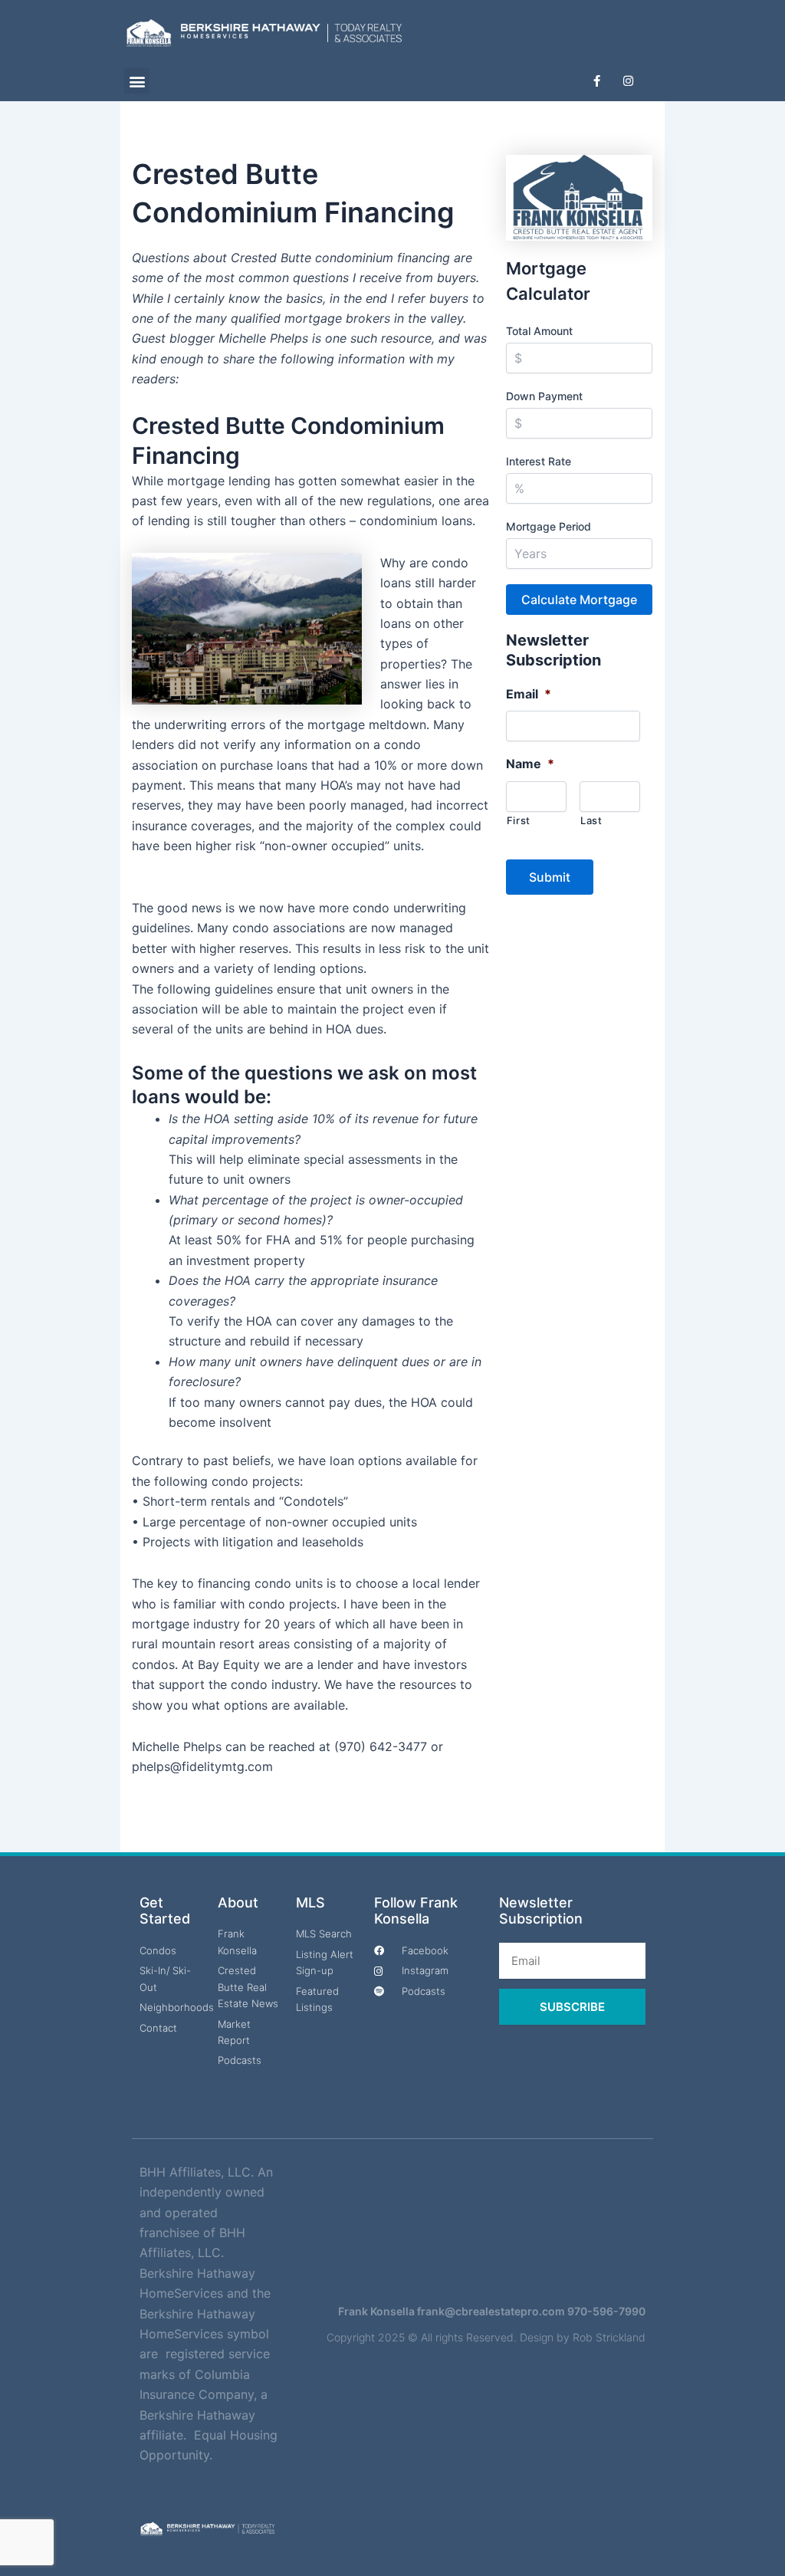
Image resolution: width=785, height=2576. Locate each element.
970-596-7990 (606, 2311)
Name (530, 764)
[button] (137, 81)
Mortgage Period (549, 526)
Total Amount (539, 331)
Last (591, 820)
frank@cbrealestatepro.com (491, 2311)
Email (529, 694)
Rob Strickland (609, 2337)
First (519, 820)
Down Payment (544, 396)
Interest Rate (539, 461)
